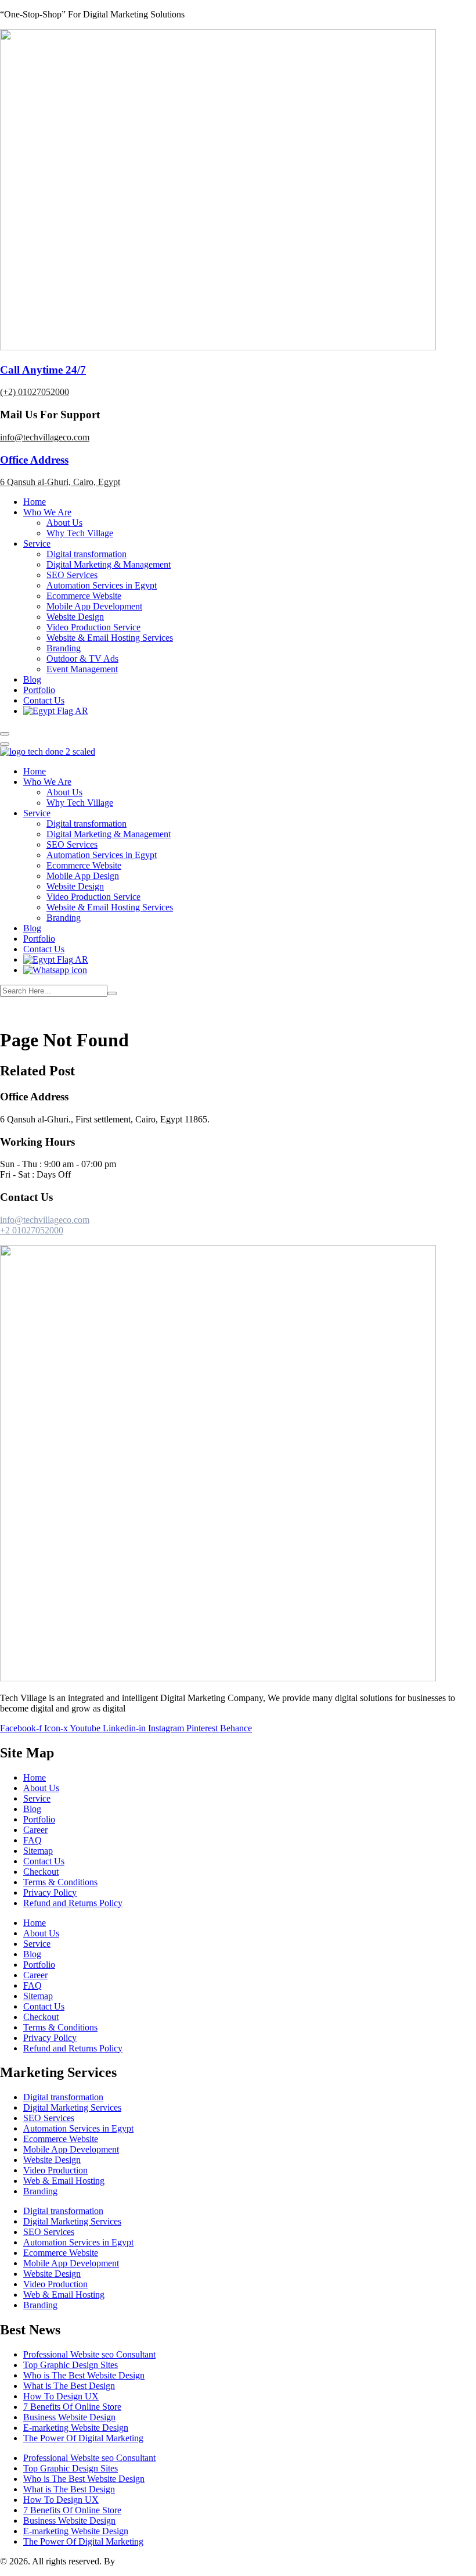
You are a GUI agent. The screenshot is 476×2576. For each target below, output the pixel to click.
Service (37, 543)
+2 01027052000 (32, 1230)
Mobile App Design (83, 876)
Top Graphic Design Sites (71, 2365)
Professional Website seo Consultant (89, 2354)
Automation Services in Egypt (102, 585)
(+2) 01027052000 (35, 392)
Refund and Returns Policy (73, 1903)
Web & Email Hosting (64, 2181)
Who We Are (47, 512)
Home (35, 502)
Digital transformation (86, 554)
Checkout (41, 1872)
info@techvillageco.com (45, 437)
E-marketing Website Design (76, 2428)
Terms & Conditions (60, 1882)
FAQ (33, 1840)
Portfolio (39, 690)
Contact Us (44, 700)
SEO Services (72, 575)
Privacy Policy (50, 1892)
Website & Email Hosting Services (110, 638)
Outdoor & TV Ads (82, 659)
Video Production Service (93, 627)
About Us (64, 523)
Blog (32, 679)
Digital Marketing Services (72, 2107)
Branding (64, 648)
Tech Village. (142, 2561)
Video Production (55, 2170)
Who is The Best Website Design (84, 2375)
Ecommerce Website (84, 596)
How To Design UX (61, 2396)
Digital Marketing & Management (109, 564)
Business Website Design (69, 2417)
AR (81, 711)
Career (35, 1830)
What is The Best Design (69, 2386)
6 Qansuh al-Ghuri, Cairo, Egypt (60, 482)
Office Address (34, 460)
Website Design (75, 617)
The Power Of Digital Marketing (83, 2438)
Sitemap (38, 1851)
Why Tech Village (80, 533)
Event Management (82, 669)
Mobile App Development (94, 606)
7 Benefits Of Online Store (72, 2407)
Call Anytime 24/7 (43, 370)
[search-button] (112, 993)
